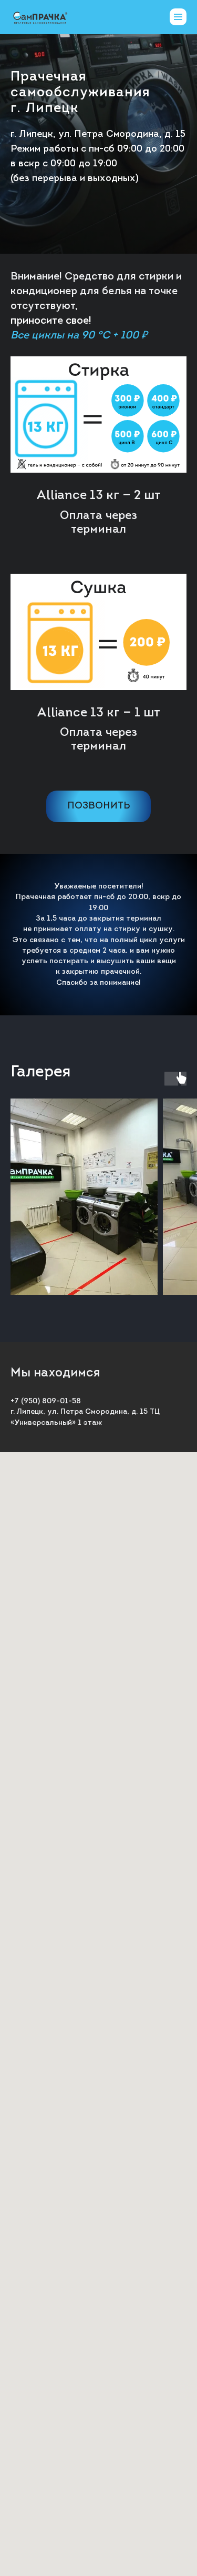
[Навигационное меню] (178, 17)
